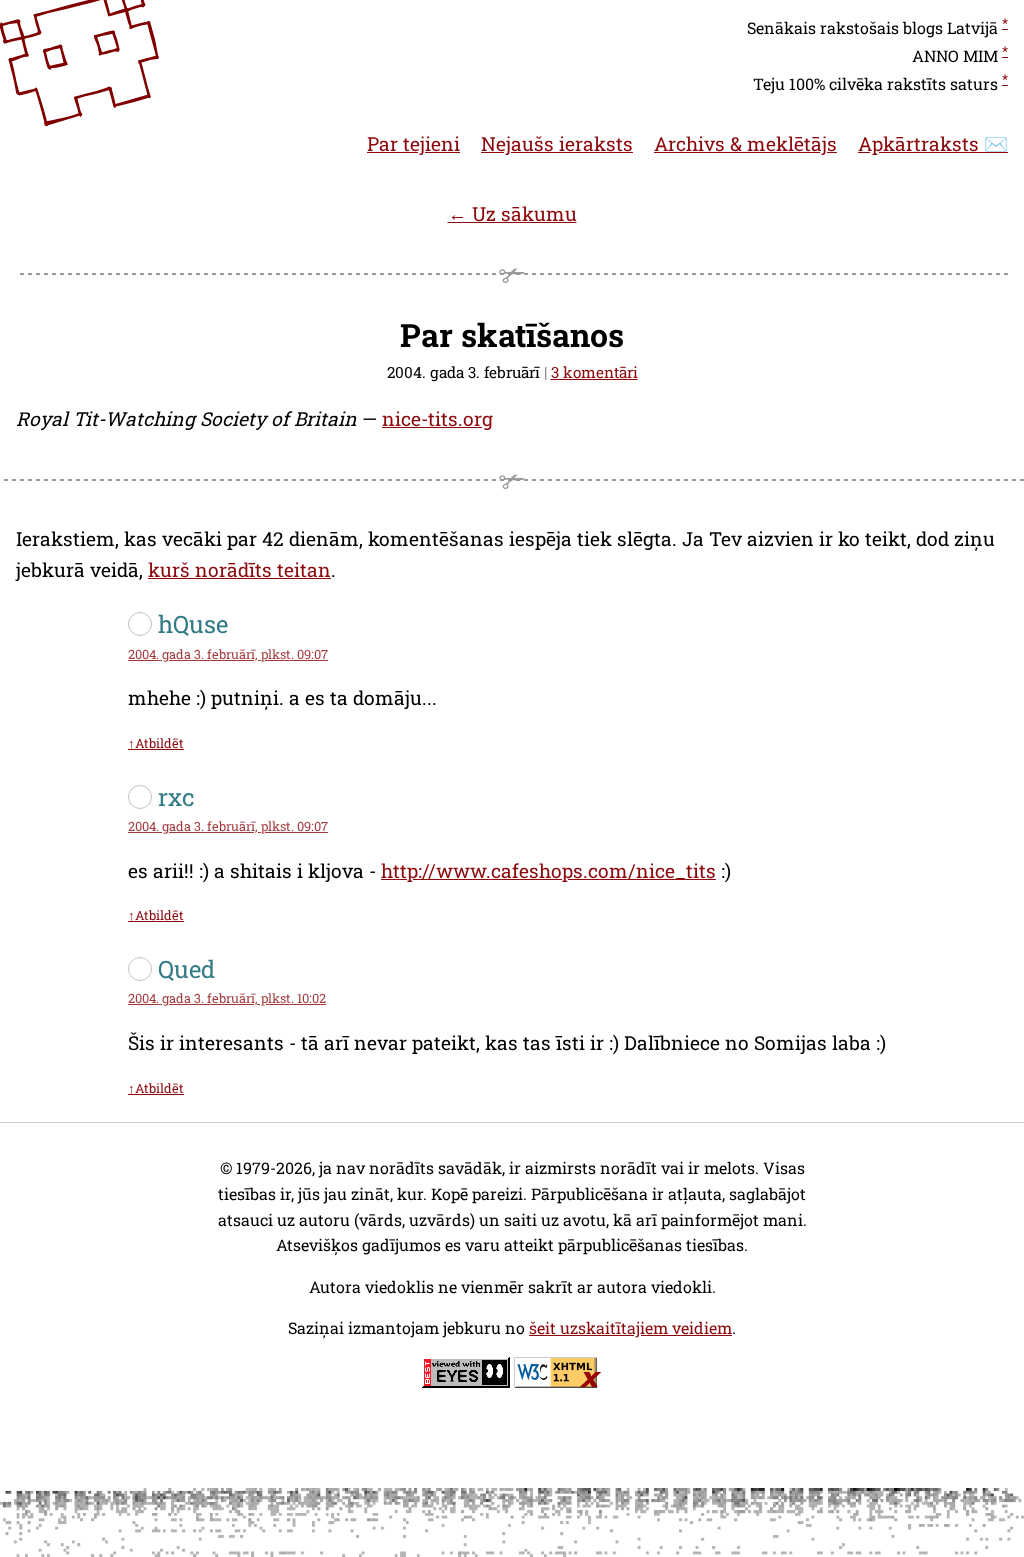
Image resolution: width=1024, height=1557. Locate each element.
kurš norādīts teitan (239, 569)
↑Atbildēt (156, 743)
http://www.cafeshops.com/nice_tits (548, 870)
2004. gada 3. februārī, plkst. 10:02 (227, 998)
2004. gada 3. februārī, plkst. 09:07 (228, 654)
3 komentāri (594, 372)
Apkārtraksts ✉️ (933, 143)
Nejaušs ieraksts (557, 143)
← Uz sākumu (512, 213)
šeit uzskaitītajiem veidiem (630, 1327)
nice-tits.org (437, 418)
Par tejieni (413, 143)
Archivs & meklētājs (745, 143)
